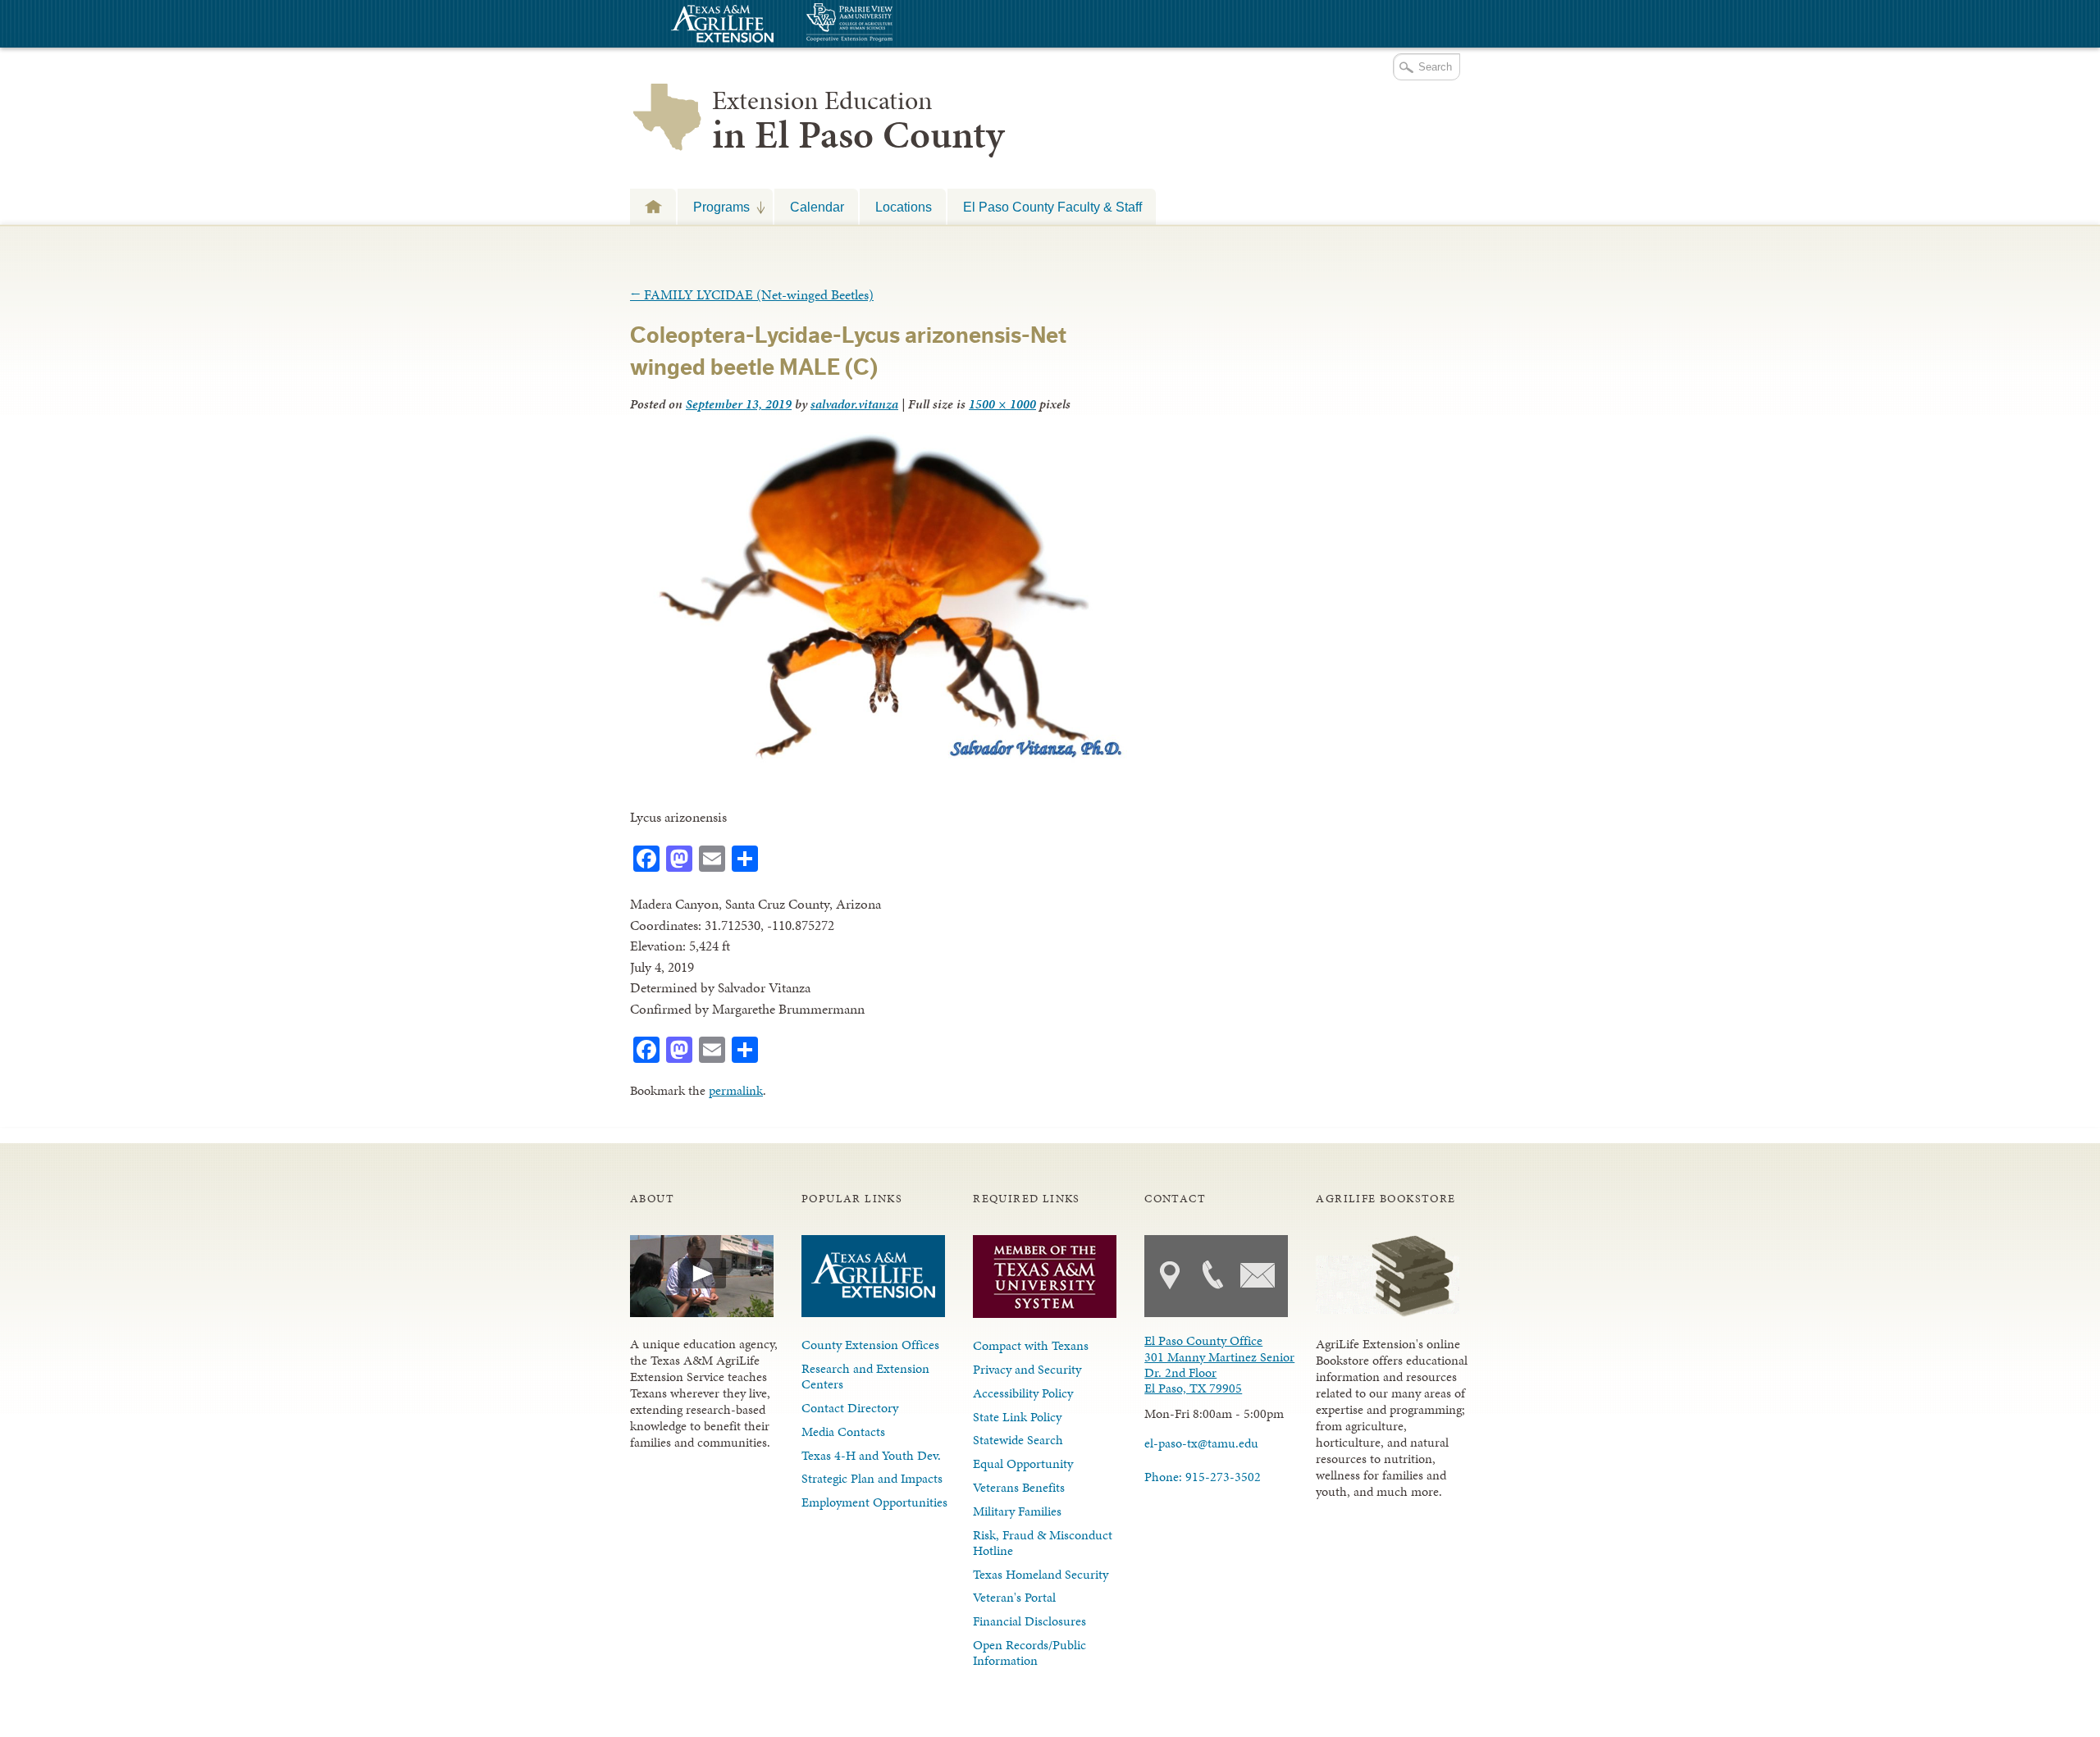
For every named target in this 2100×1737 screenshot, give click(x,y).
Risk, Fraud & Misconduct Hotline (1043, 1543)
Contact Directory (850, 1408)
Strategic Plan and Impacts (872, 1478)
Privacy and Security (1027, 1369)
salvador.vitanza (854, 404)
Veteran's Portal (1014, 1597)
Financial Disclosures (1029, 1621)
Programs (714, 207)
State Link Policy (1017, 1417)
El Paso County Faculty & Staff (1052, 207)
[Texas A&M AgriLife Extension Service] (720, 26)
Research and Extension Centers (865, 1376)
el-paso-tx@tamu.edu (1201, 1443)
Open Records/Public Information (1029, 1653)
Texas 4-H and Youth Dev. (871, 1455)
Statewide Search (1018, 1440)
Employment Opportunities (874, 1502)
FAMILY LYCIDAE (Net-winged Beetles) (752, 294)
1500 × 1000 (1002, 404)
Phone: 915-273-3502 (1203, 1477)
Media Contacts (843, 1432)
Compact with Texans (1031, 1345)
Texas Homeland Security (1041, 1574)
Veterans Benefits (1019, 1487)
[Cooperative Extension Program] (894, 24)
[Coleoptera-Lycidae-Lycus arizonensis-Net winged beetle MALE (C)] (879, 759)
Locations (904, 207)
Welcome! (653, 206)
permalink (736, 1090)
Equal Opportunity (1023, 1463)
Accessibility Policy (1023, 1393)
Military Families (1017, 1511)
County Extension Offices (870, 1345)
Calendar (817, 207)
